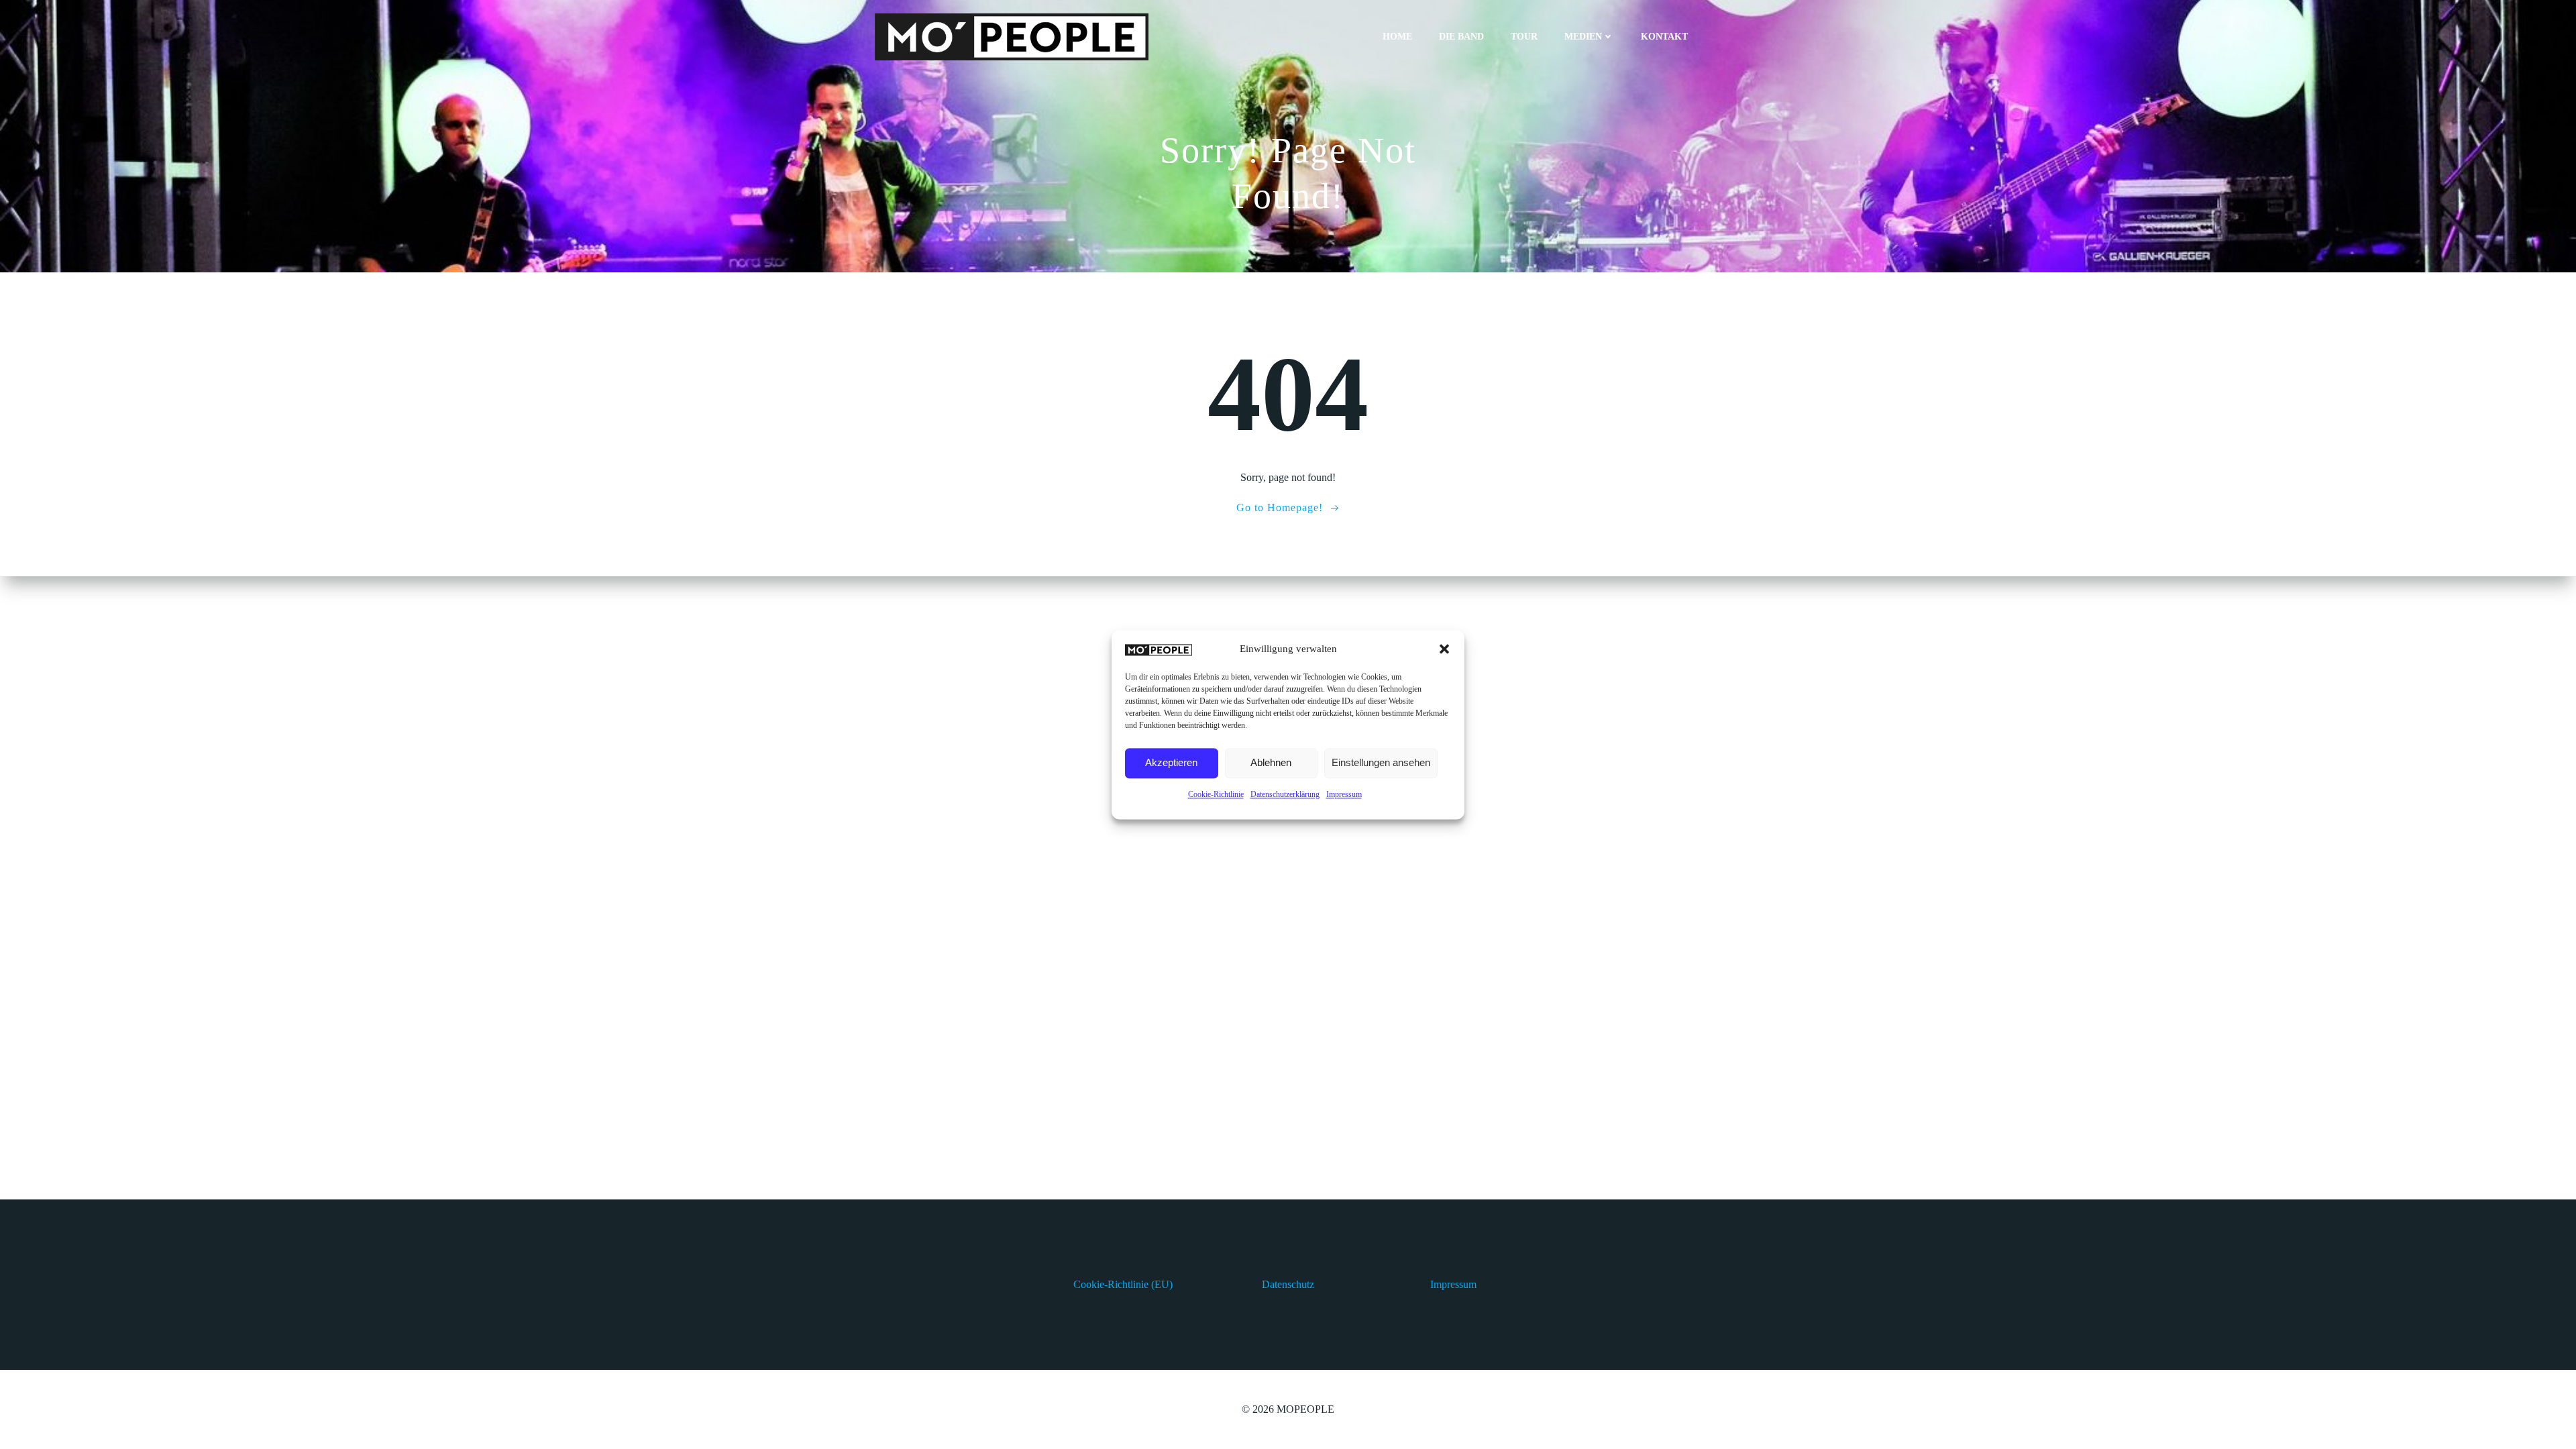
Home (1397, 37)
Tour (1524, 37)
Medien (1583, 37)
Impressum (1344, 794)
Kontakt (1664, 37)
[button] (1444, 649)
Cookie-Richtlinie (1216, 794)
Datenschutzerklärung (1285, 794)
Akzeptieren (1171, 763)
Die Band (1461, 37)
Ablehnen (1271, 763)
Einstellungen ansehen (1381, 763)
